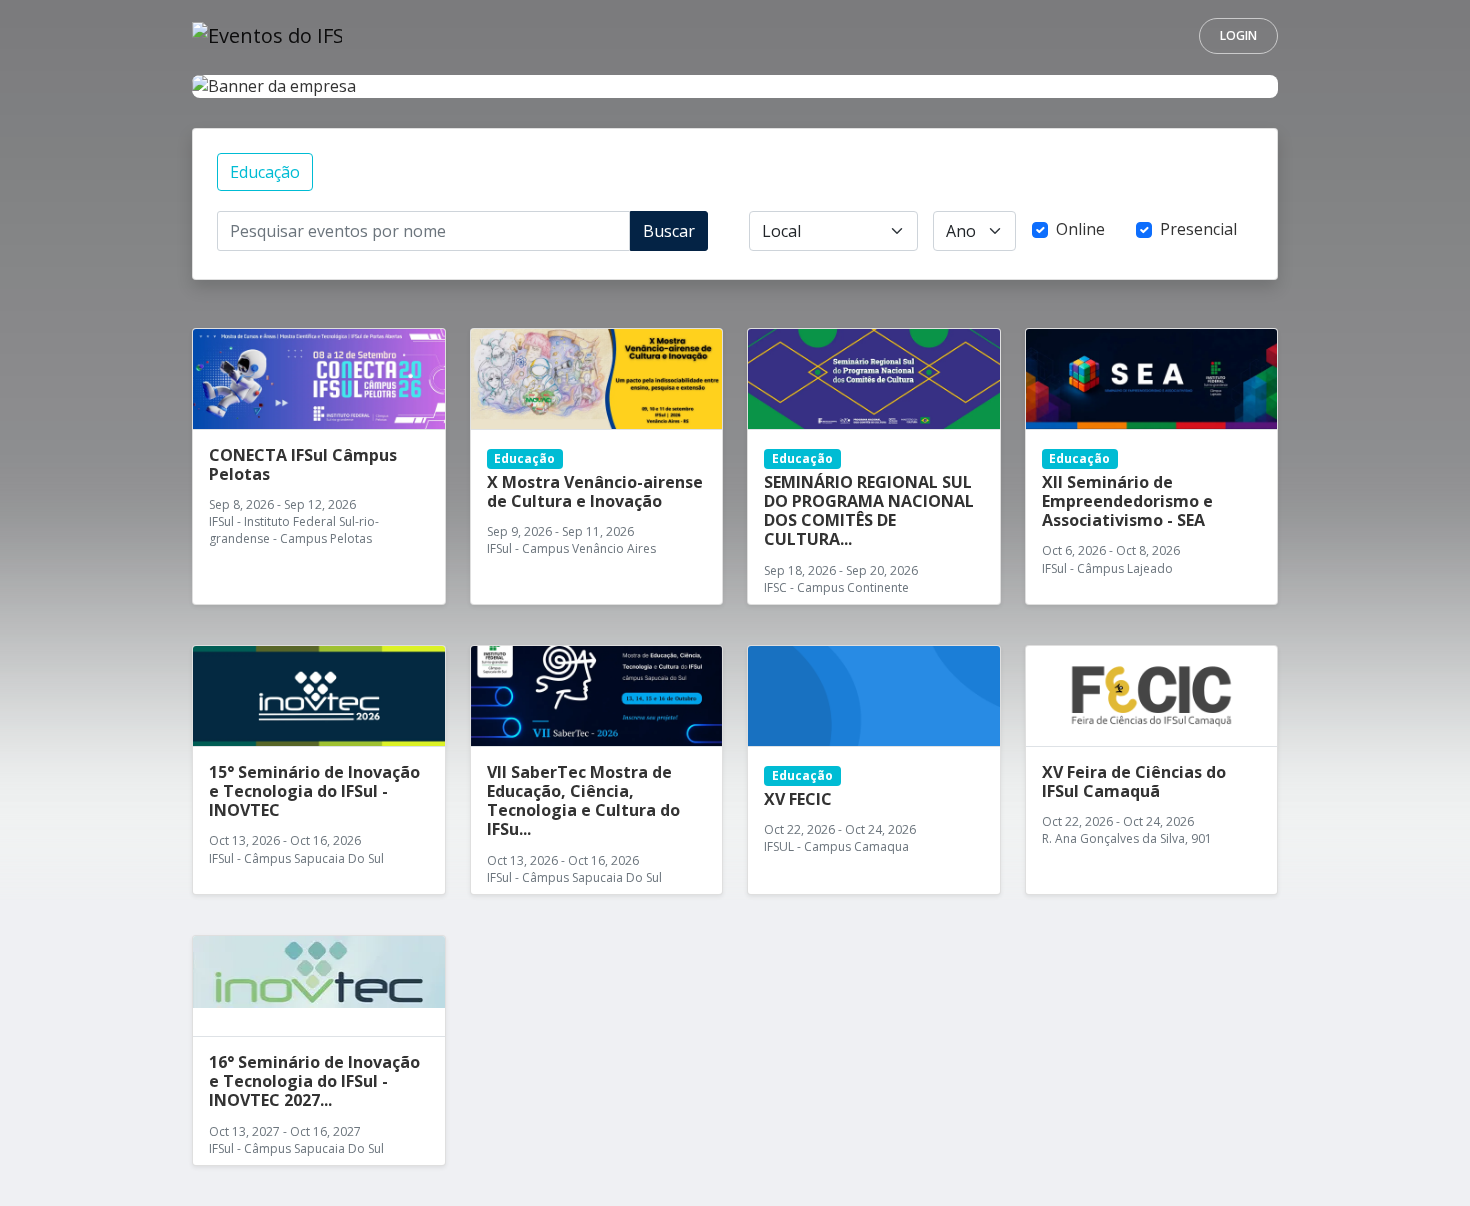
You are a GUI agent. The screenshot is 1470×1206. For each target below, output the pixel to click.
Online (1080, 229)
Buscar (669, 231)
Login (1238, 35)
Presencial (1198, 229)
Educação (265, 172)
